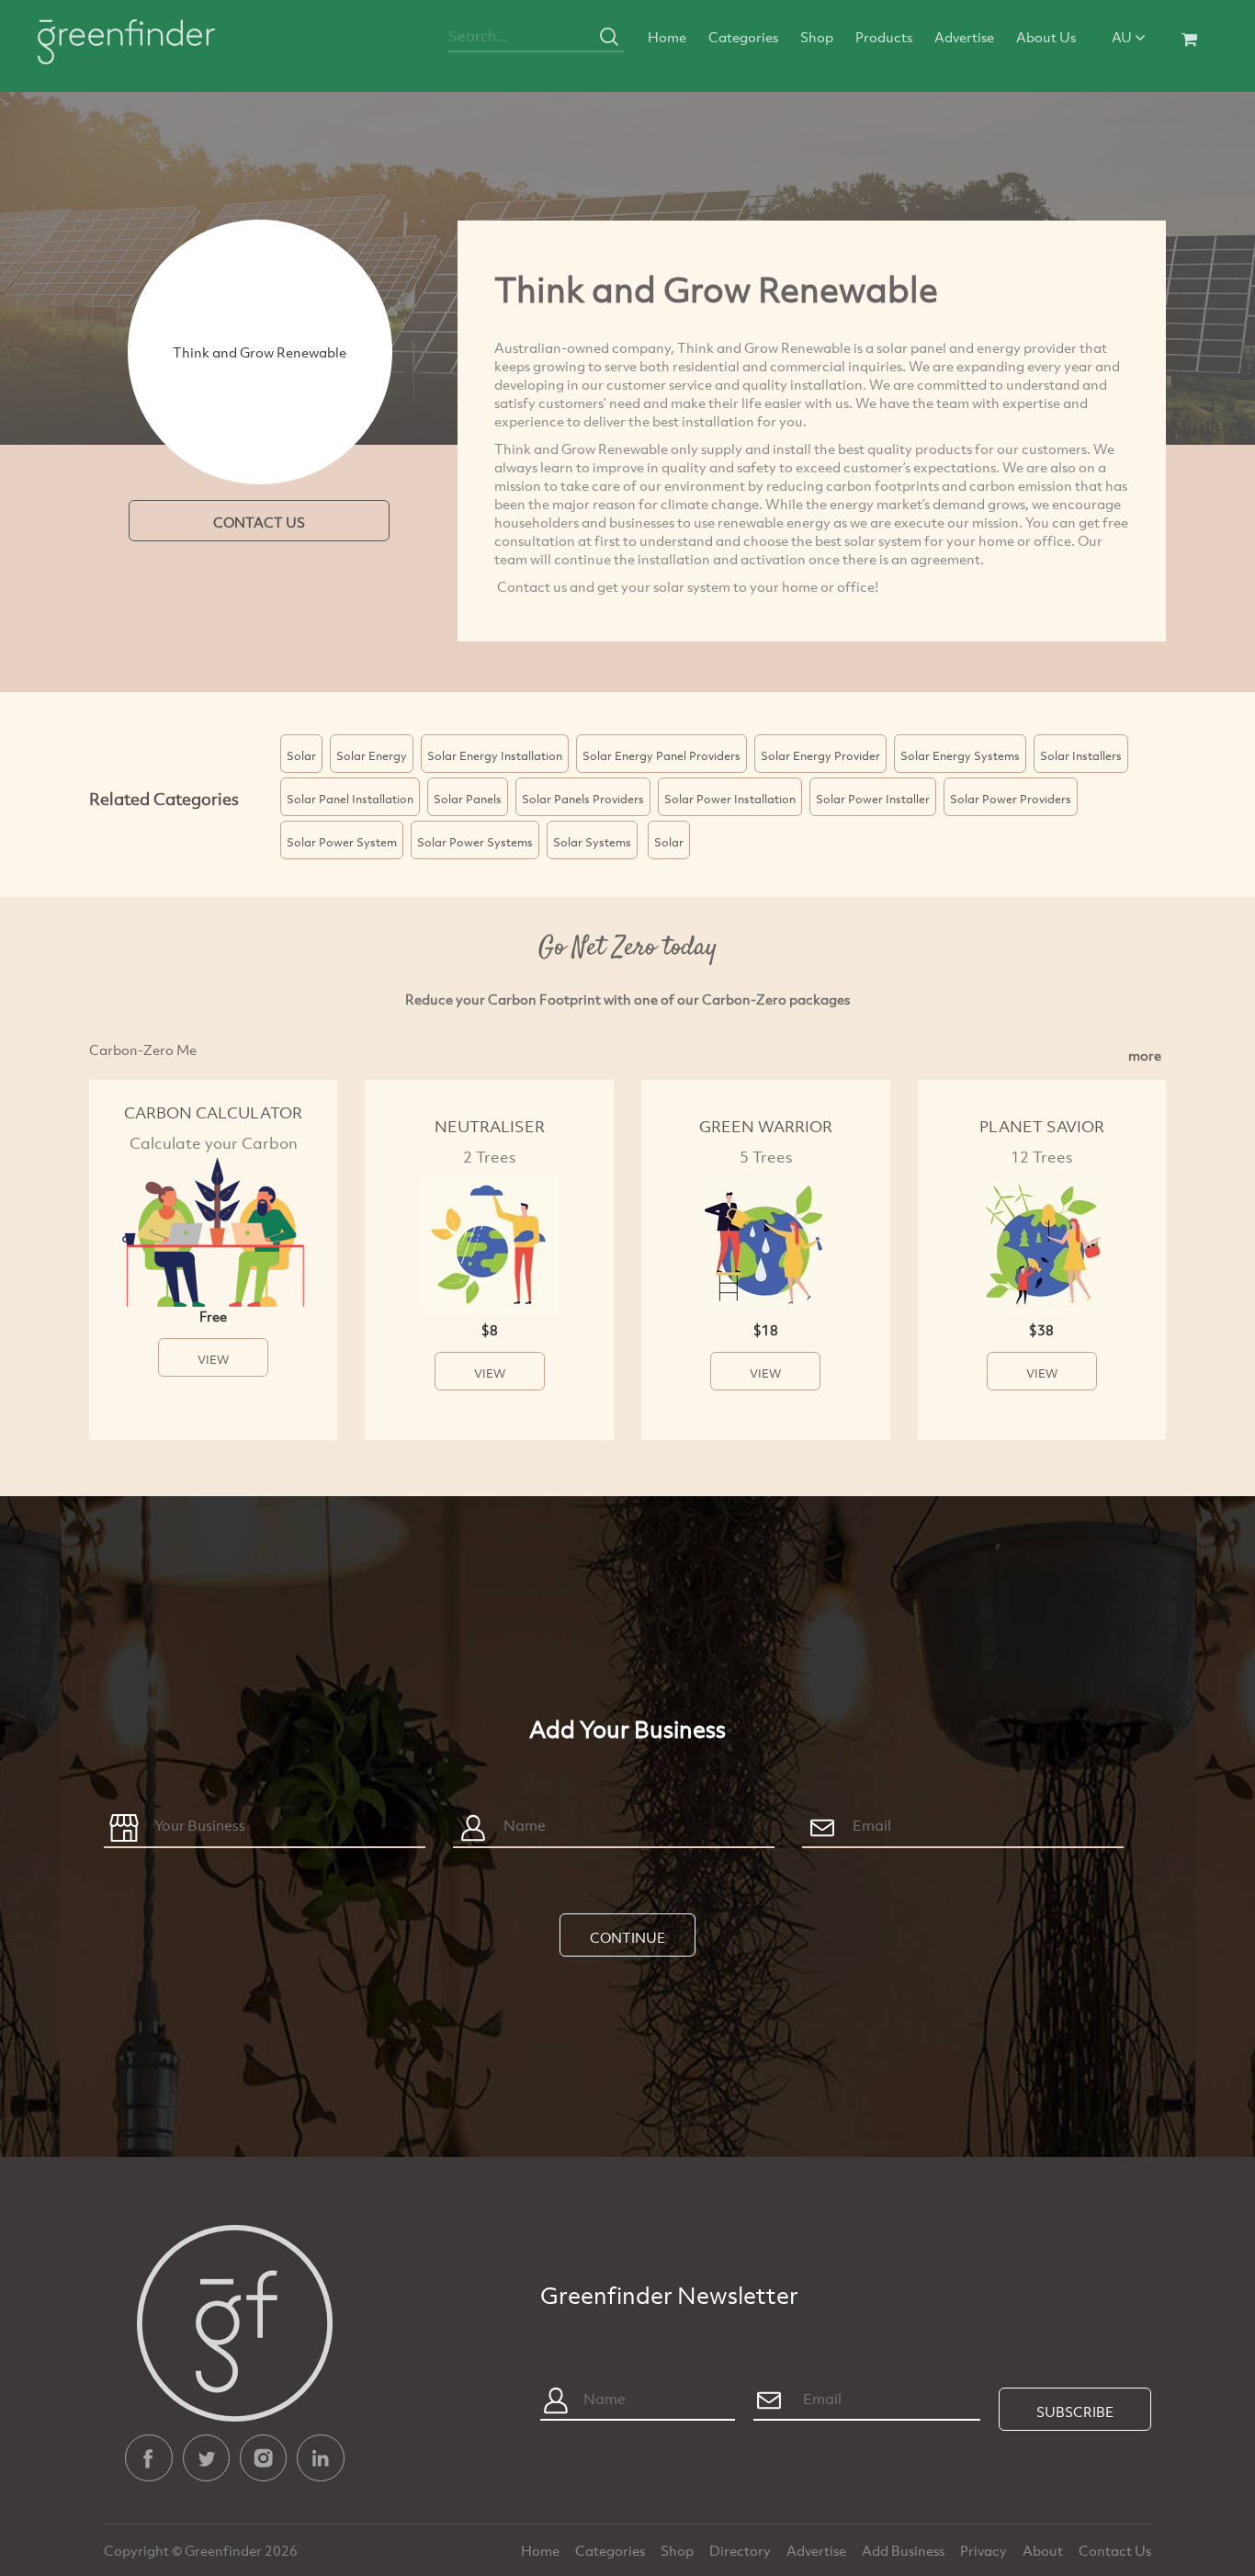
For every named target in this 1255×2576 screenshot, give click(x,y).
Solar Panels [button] (468, 799)
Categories (743, 37)
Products (884, 37)
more (1145, 1055)
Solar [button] (301, 755)
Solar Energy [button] (372, 755)
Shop (817, 37)
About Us (1046, 37)
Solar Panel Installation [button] (350, 799)
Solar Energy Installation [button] (495, 755)
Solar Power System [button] (342, 842)
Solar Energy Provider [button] (820, 755)
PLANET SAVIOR (1042, 1126)
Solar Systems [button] (592, 842)
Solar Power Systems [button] (475, 842)
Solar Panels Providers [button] (583, 799)
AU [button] (1123, 37)
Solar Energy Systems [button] (960, 755)
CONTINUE (627, 1937)
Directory (741, 2550)
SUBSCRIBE (1075, 2411)
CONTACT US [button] (259, 522)
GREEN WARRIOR (766, 1126)
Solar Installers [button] (1081, 755)
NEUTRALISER (490, 1126)
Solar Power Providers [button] (1011, 799)
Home (667, 37)
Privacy (985, 2550)
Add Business (905, 2550)
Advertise (964, 37)
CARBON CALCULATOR (213, 1112)
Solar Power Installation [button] (730, 799)
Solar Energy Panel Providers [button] (661, 755)
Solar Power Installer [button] (873, 799)
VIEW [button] (213, 1359)
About (1044, 2550)
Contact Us (1115, 2550)
